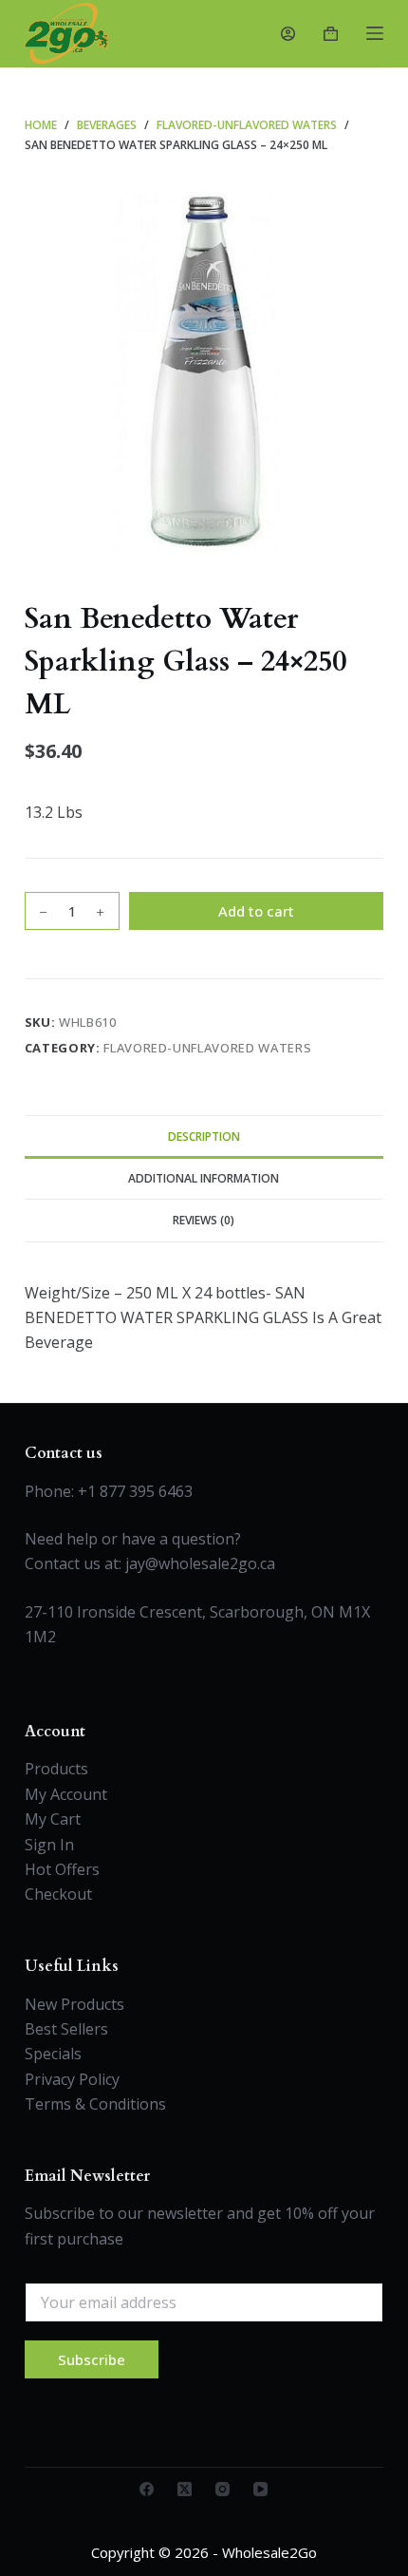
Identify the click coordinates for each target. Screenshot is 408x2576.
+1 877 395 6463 (135, 1491)
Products (56, 1769)
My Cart (53, 1819)
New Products (74, 2004)
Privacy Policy (72, 2079)
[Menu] (375, 33)
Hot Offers (62, 1869)
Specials (53, 2054)
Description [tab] (204, 1136)
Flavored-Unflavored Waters (207, 1048)
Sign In (49, 1845)
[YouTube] (260, 2489)
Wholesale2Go (269, 2552)
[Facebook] (147, 2489)
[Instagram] (223, 2489)
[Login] (288, 34)
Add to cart (256, 911)
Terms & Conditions (95, 2104)
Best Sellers (66, 2029)
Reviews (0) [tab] (204, 1220)
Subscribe (92, 2359)
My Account (66, 1794)
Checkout (58, 1894)
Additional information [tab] (204, 1178)
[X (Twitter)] (185, 2489)
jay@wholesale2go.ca (200, 1563)
